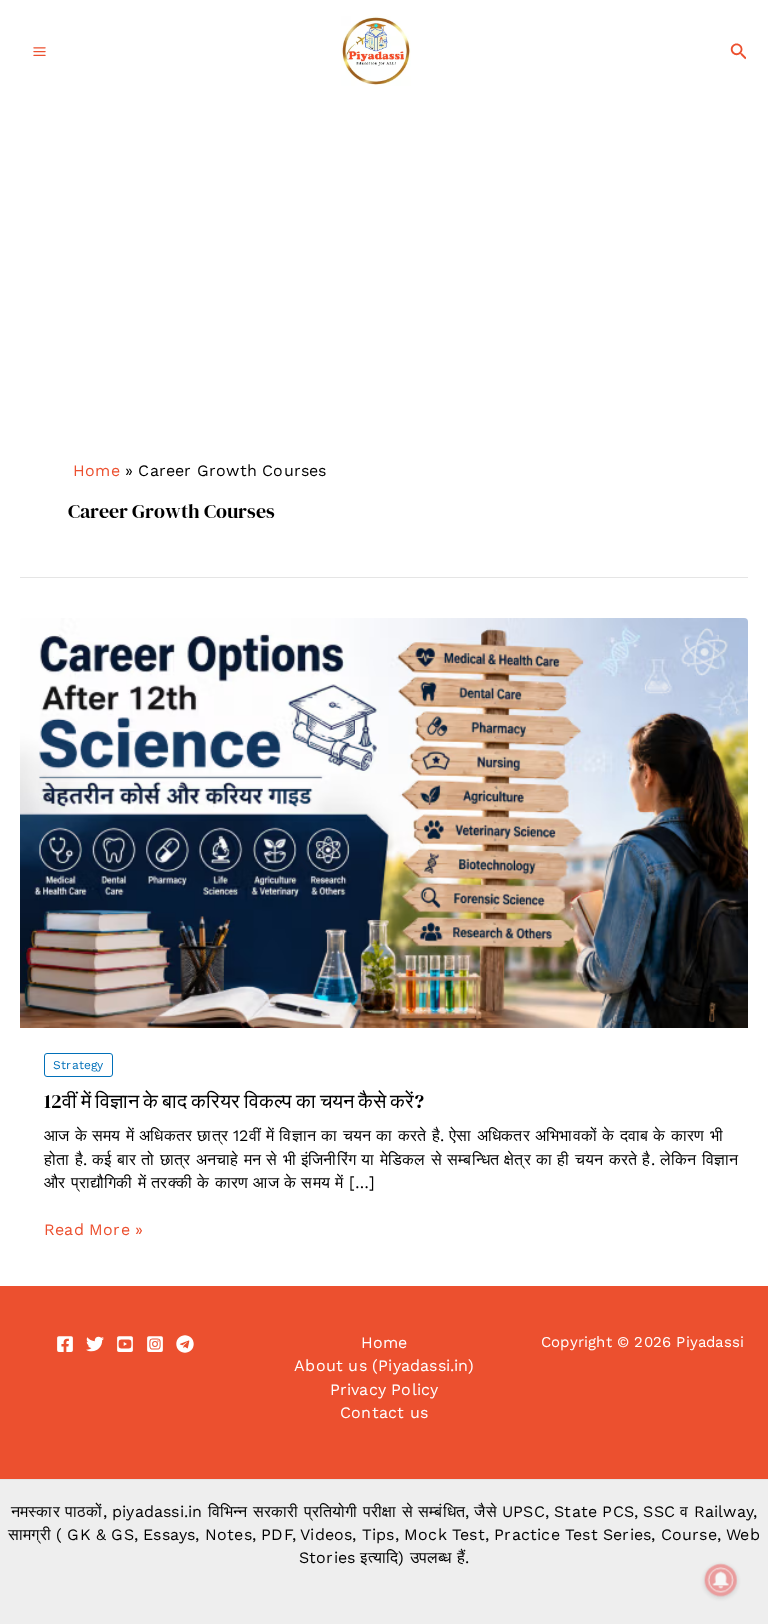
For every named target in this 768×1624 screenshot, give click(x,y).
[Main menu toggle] (39, 51)
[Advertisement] (384, 305)
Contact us (384, 1412)
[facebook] (65, 1344)
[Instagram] (155, 1344)
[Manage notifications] (721, 1580)
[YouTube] (125, 1344)
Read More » (93, 1230)
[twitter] (95, 1344)
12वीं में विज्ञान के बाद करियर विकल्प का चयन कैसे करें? (234, 1101)
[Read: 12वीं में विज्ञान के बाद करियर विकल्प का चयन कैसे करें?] (384, 821)
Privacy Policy (384, 1389)
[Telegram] (185, 1344)
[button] (739, 51)
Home (96, 470)
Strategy (78, 1065)
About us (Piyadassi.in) (384, 1365)
